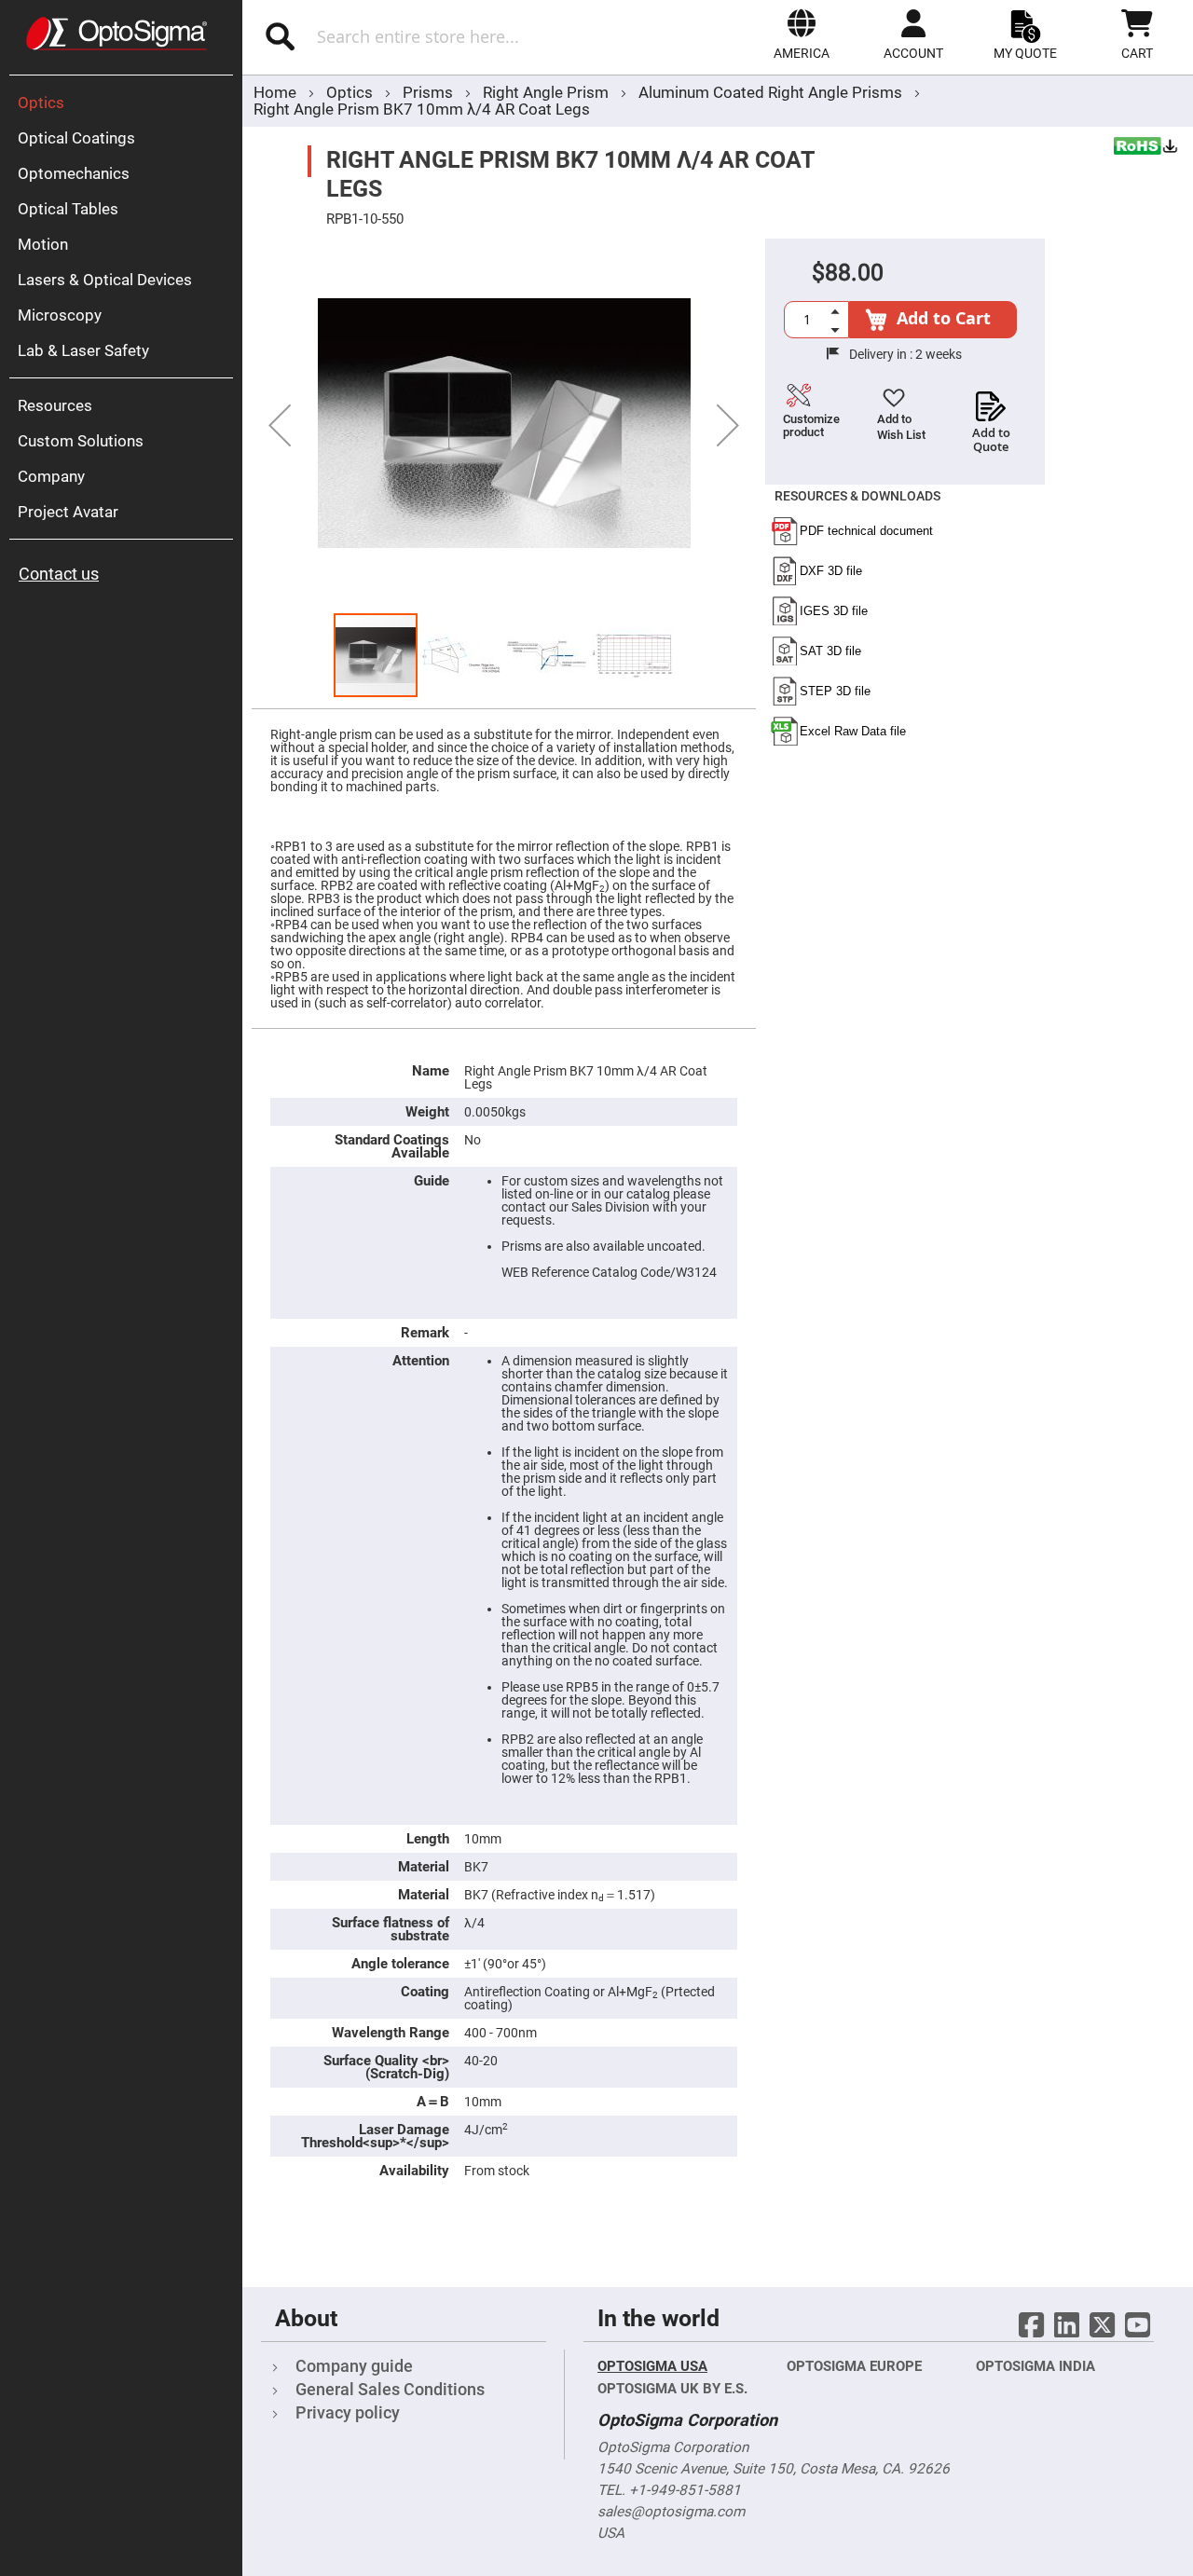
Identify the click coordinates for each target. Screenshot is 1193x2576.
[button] (802, 34)
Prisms (430, 92)
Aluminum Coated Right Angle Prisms (770, 92)
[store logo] (117, 34)
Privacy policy (348, 2412)
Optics (351, 92)
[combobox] (436, 36)
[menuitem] (126, 103)
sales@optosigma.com (671, 2512)
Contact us (59, 574)
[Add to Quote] (991, 401)
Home (275, 92)
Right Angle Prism (548, 92)
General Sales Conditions (390, 2389)
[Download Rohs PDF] (1146, 148)
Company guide (354, 2366)
